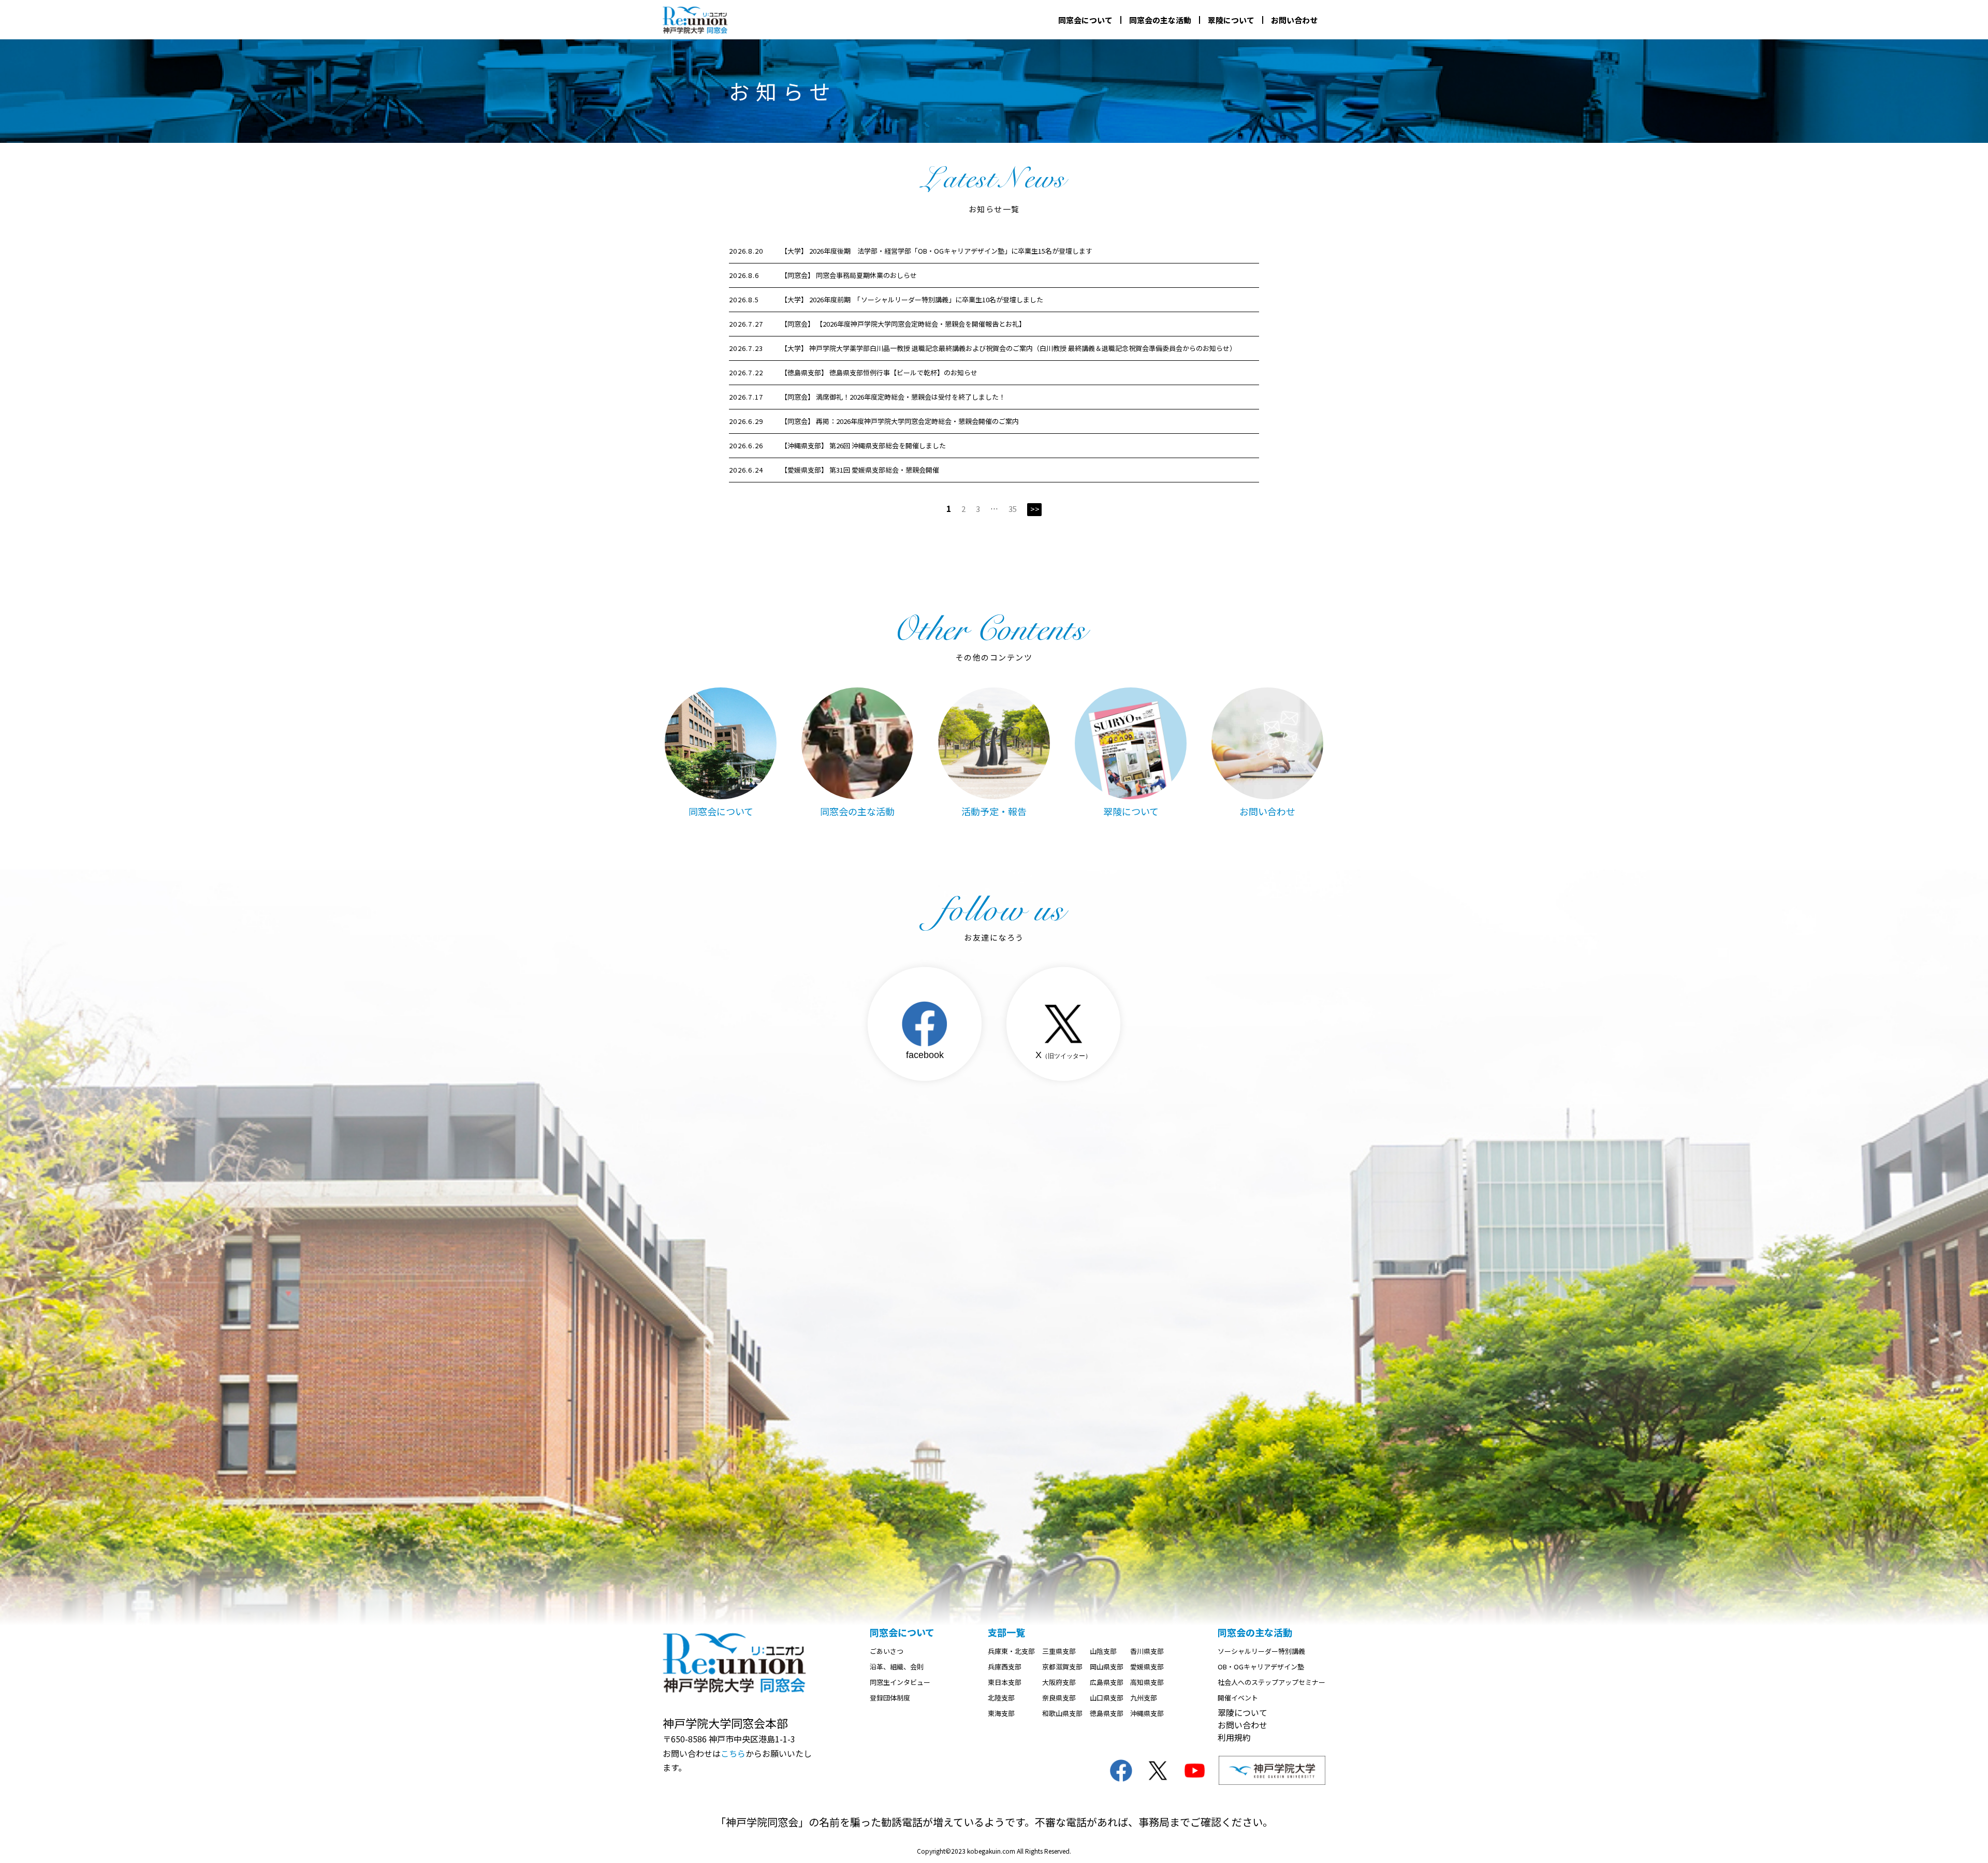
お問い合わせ (1294, 20)
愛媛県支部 (1147, 1667)
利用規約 (1234, 1737)
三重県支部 (1059, 1651)
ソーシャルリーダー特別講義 (1261, 1651)
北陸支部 (1001, 1698)
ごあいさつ (887, 1651)
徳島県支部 (1107, 1713)
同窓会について (1085, 20)
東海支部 (1001, 1713)
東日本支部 (1005, 1682)
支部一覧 (1006, 1632)
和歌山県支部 (1062, 1713)
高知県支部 (1147, 1682)
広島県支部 (1107, 1682)
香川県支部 (1147, 1651)
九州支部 (1144, 1698)
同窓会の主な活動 (1160, 20)
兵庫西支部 (1005, 1667)
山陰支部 (1103, 1651)
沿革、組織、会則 (897, 1667)
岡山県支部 (1107, 1667)
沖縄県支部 (1147, 1713)
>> (1035, 509)
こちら (733, 1753)
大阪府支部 (1059, 1682)
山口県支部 (1107, 1698)
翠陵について (1231, 20)
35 (1013, 509)
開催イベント (1238, 1698)
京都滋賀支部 (1062, 1667)
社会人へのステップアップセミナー (1271, 1682)
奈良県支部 (1059, 1698)
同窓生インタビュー (900, 1682)
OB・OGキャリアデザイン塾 (1261, 1667)
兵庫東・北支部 (1011, 1651)
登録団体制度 (890, 1698)
